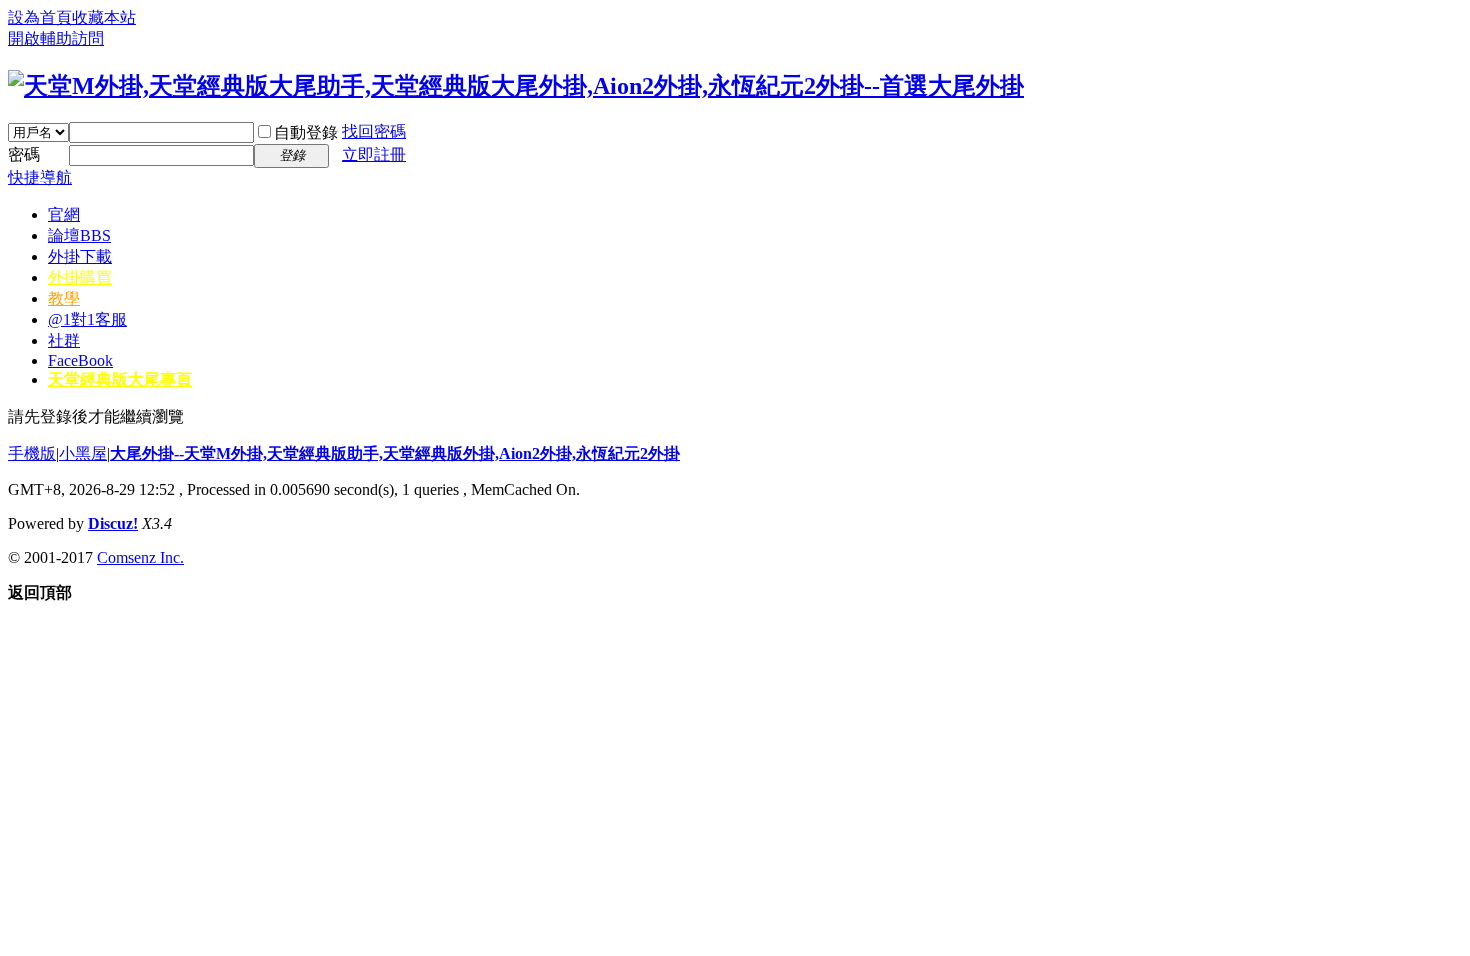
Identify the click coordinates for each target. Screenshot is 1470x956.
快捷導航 (40, 177)
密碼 (24, 154)
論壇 (79, 235)
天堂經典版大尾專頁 (120, 379)
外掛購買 (80, 277)
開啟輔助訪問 (56, 38)
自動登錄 (306, 132)
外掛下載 (80, 256)
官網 (64, 214)
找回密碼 (374, 131)
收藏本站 (104, 17)
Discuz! (113, 523)
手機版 (32, 453)
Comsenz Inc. (140, 557)
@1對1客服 (87, 319)
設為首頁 (40, 17)
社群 (64, 340)
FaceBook (80, 360)
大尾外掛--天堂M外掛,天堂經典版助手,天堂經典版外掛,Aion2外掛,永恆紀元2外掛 (395, 453)
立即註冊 (374, 154)
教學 (64, 298)
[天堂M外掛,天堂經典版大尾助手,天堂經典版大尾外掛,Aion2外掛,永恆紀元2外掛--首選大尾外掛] (516, 86)
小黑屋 (83, 453)
